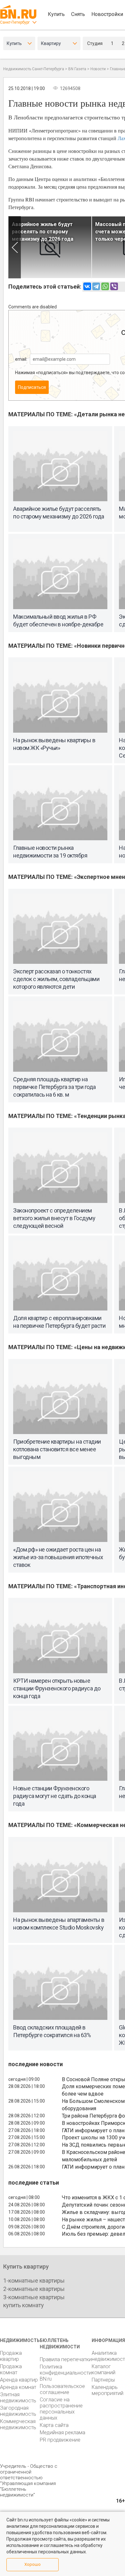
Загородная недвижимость (18, 2411)
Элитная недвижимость (18, 2398)
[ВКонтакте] (87, 286)
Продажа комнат (11, 2369)
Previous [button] (15, 247)
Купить (56, 14)
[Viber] (114, 286)
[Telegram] (96, 286)
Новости (98, 69)
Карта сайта (54, 2425)
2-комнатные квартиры (34, 2289)
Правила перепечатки (66, 2359)
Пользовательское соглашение (62, 2389)
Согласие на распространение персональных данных (61, 2409)
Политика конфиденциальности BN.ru (66, 2373)
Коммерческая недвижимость (18, 2424)
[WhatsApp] (105, 286)
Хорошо (33, 2564)
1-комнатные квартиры (34, 2281)
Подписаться (32, 387)
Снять (78, 14)
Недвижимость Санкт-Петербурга (34, 69)
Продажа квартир (11, 2356)
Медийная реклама (63, 2432)
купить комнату (24, 2305)
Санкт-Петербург (15, 22)
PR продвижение (60, 2440)
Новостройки (107, 14)
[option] (50, 247)
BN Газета (77, 69)
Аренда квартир (19, 2380)
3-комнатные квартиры (34, 2297)
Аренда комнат (18, 2387)
